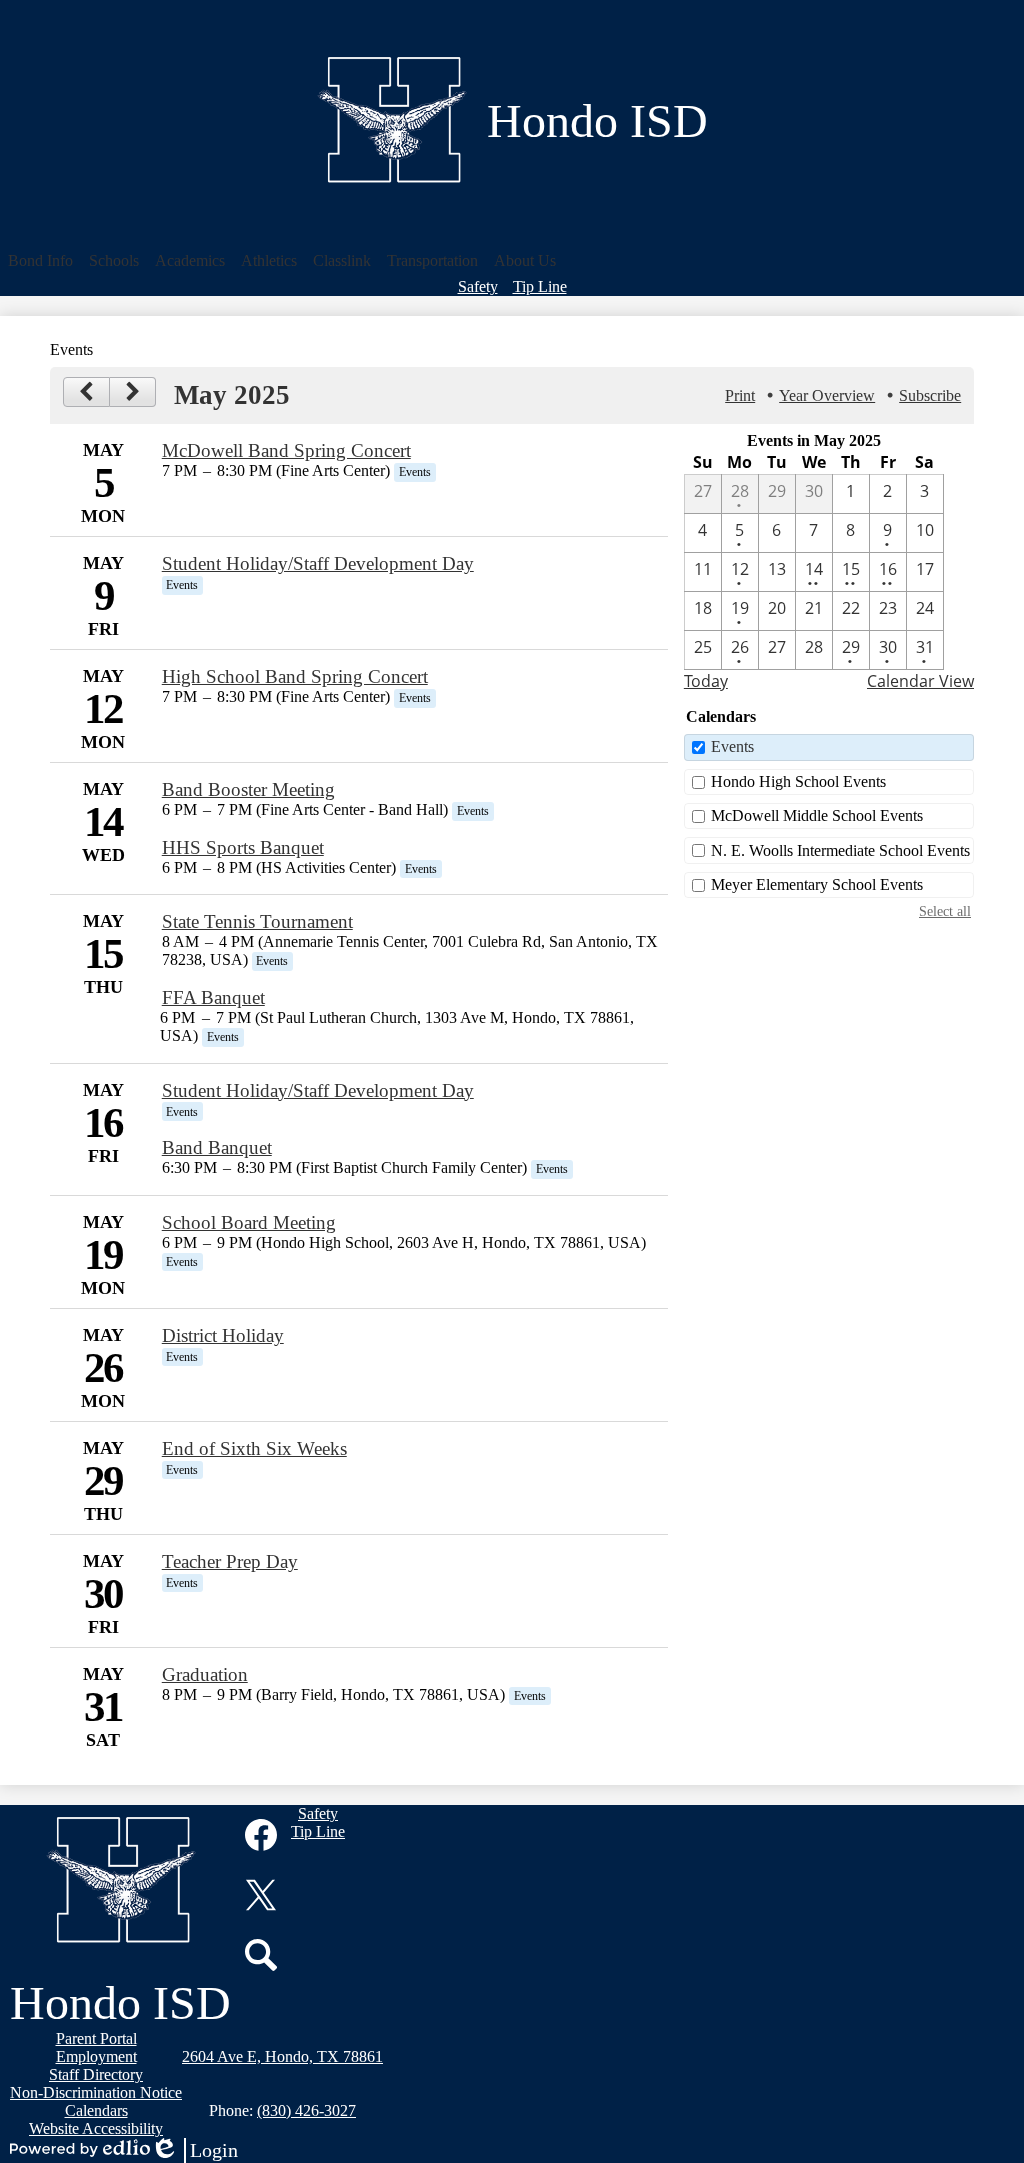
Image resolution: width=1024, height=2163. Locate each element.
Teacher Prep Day (230, 1561)
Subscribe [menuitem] (930, 395)
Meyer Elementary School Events (817, 884)
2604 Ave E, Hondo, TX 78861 (282, 2056)
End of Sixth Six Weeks (254, 1448)
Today (706, 681)
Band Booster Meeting (248, 789)
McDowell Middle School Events (817, 815)
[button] (40, 261)
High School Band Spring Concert (295, 676)
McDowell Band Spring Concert (286, 450)
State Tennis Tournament (257, 921)
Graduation (205, 1674)
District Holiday (223, 1335)
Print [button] (740, 395)
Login (194, 2151)
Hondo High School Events (798, 781)
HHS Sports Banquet (243, 847)
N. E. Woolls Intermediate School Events (840, 850)
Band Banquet (217, 1147)
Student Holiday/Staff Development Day (318, 563)
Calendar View (920, 681)
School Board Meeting (249, 1222)
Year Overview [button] (827, 395)
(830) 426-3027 (306, 2110)
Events (732, 746)
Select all (945, 911)
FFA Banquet (213, 997)
